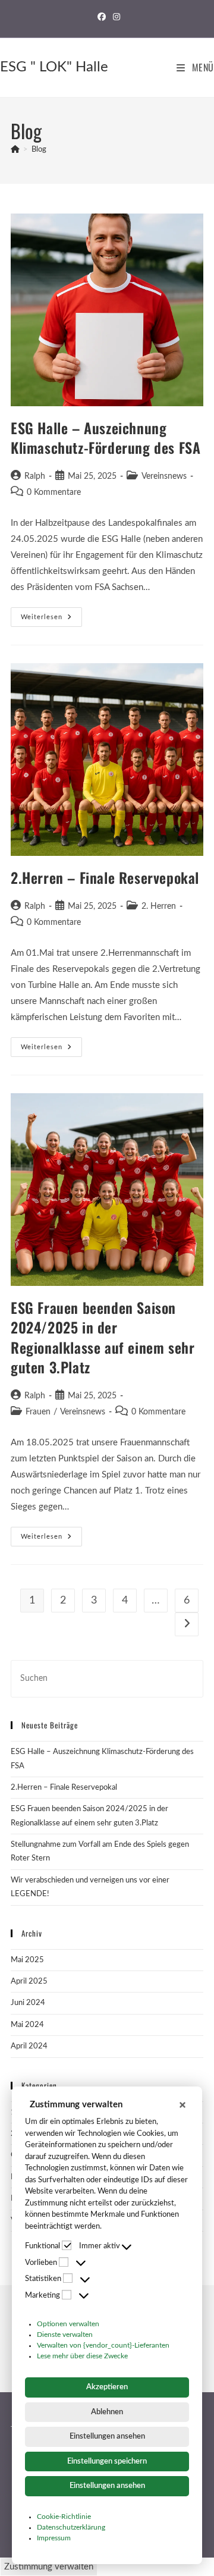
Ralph (35, 476)
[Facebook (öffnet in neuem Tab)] (102, 17)
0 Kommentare (54, 492)
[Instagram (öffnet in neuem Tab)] (115, 17)
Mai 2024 (27, 2025)
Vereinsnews (164, 476)
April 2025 (29, 1982)
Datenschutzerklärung (71, 2527)
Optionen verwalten (68, 2324)
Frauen (38, 1412)
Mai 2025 (27, 1960)
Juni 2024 (28, 2003)
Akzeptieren (107, 2387)
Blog (39, 150)
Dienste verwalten (65, 2335)
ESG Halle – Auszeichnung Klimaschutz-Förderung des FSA (106, 438)
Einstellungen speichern (107, 2462)
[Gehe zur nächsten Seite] (187, 1624)
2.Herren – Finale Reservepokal (105, 877)
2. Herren (159, 906)
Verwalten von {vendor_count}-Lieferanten (103, 2345)
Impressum (54, 2538)
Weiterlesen (51, 614)
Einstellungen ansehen (107, 2437)
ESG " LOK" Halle (54, 67)
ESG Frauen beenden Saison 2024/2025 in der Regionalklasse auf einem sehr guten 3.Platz (103, 1337)
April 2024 (29, 2046)
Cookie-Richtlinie (64, 2517)
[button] (182, 2105)
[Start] (15, 150)
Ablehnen (107, 2412)
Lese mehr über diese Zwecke (82, 2356)
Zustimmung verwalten (49, 2567)
